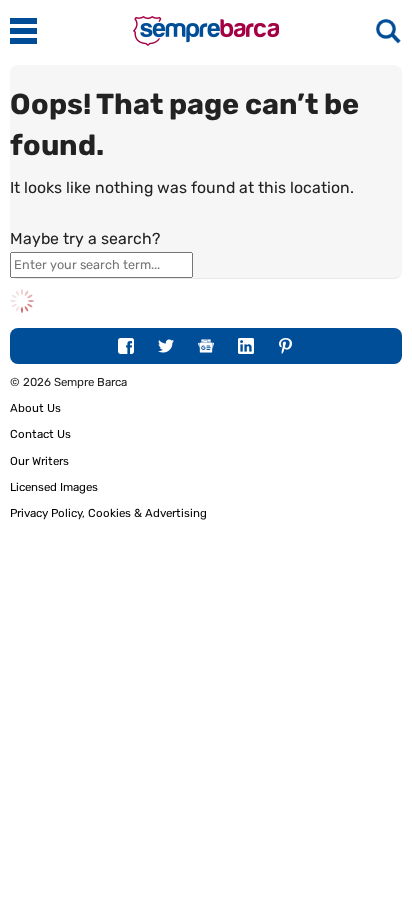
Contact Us (40, 434)
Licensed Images (54, 487)
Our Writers (39, 461)
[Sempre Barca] (206, 41)
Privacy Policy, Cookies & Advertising (108, 513)
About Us (35, 408)
